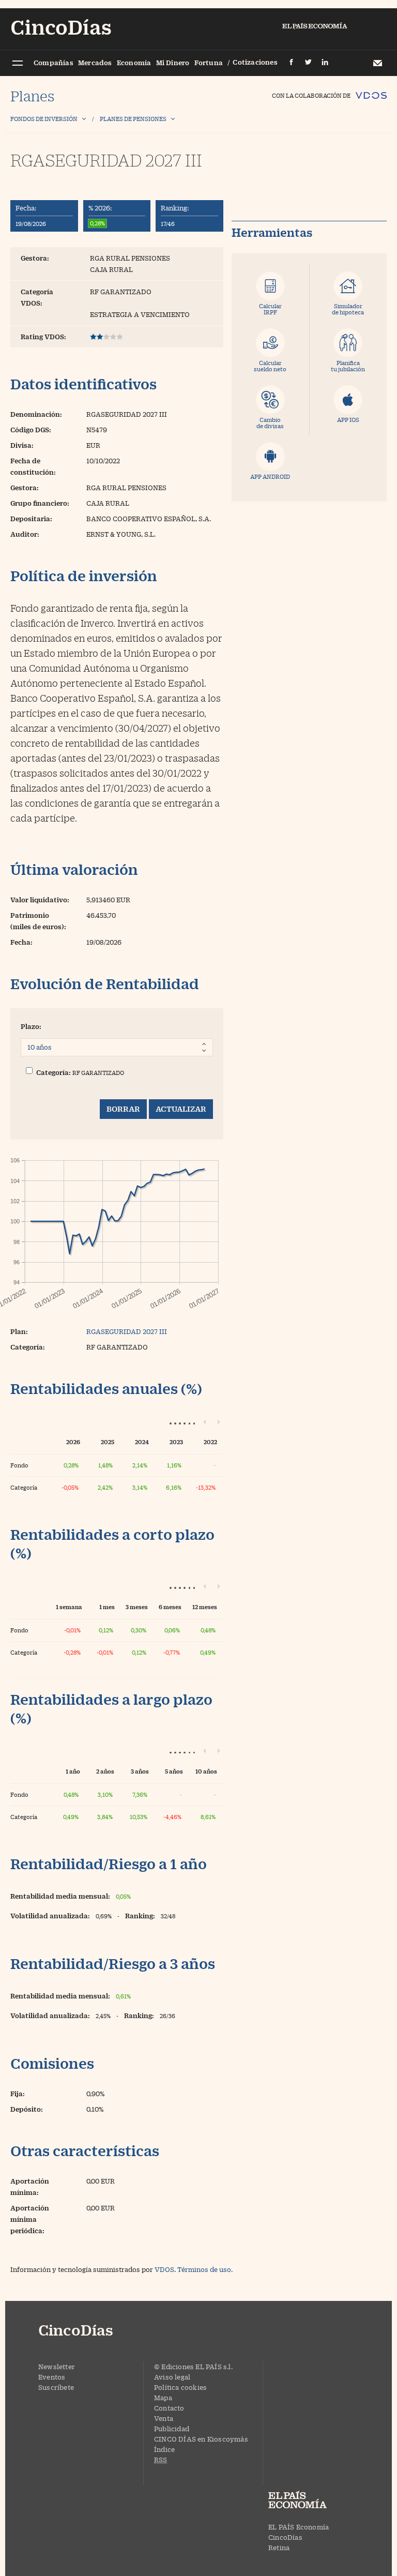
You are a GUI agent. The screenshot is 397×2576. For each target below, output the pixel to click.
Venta (164, 2418)
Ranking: (175, 208)
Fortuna (209, 63)
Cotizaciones (255, 62)
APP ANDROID (270, 476)
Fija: (18, 2094)
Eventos (52, 2377)
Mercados (95, 63)
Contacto (169, 2408)
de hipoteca (348, 309)
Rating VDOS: (43, 337)
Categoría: (54, 1072)
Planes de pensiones (133, 119)
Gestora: (35, 258)
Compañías (54, 63)
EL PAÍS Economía (299, 2527)
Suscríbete (56, 2387)
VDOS (164, 2269)
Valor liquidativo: (40, 900)
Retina (279, 2548)
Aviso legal (172, 2377)
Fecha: (26, 208)
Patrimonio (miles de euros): (38, 921)
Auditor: (25, 534)
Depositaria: (31, 519)
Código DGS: (31, 430)
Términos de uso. (205, 2269)
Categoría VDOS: (37, 297)
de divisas (270, 423)
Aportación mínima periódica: (30, 2219)
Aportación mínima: (30, 2187)
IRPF (270, 309)
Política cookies (180, 2387)
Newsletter (377, 63)
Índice (164, 2449)
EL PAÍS (307, 2501)
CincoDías (285, 2537)
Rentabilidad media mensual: (60, 1896)
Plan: (19, 1331)
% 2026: (100, 208)
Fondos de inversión (44, 119)
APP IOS (348, 420)
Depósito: (27, 2109)
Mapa (163, 2398)
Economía (134, 63)
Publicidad (172, 2429)
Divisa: (22, 445)
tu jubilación (348, 366)
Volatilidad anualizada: (50, 1916)
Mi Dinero (173, 63)
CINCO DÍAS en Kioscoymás (201, 2439)
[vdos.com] (371, 91)
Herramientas (272, 233)
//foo (17, 64)
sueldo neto (270, 366)
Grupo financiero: (40, 503)
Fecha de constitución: (33, 466)
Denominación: (36, 414)
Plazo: (31, 1026)
